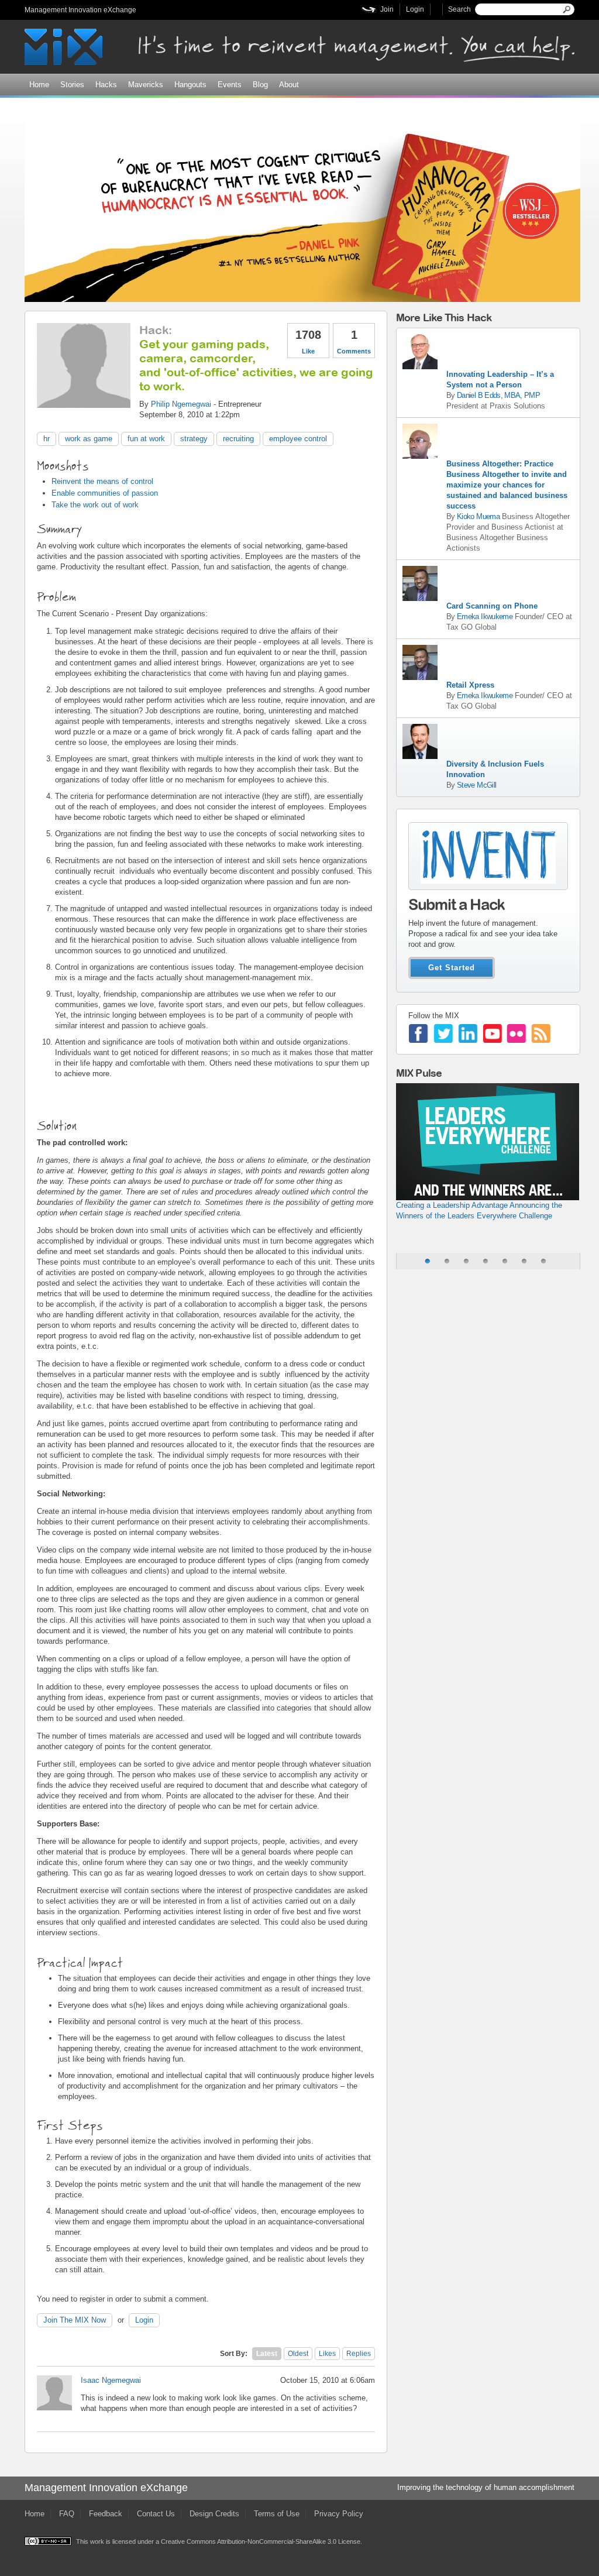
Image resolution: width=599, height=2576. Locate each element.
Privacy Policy (339, 2514)
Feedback (106, 2514)
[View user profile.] (84, 402)
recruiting (238, 439)
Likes (327, 2354)
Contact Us (156, 2514)
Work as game (89, 439)
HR (47, 439)
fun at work (146, 439)
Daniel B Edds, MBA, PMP (498, 395)
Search (459, 9)
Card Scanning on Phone (492, 606)
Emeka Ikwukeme (485, 616)
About (289, 85)
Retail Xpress (470, 685)
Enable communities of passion (105, 493)
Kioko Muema (478, 516)
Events (230, 85)
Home (39, 85)
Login (415, 9)
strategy (194, 439)
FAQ (67, 2514)
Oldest (298, 2354)
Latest (267, 2354)
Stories (72, 85)
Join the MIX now (75, 2320)
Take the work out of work (95, 505)
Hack (154, 330)
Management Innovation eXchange (80, 10)
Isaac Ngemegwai (111, 2380)
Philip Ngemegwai (181, 404)
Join (387, 9)
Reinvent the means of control (102, 481)
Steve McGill (476, 785)
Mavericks (146, 85)
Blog (260, 85)
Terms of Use (277, 2514)
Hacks (106, 85)
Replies (359, 2354)
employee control (298, 439)
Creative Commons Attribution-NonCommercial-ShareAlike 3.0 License (261, 2541)
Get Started (452, 968)
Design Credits (214, 2514)
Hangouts (190, 85)
